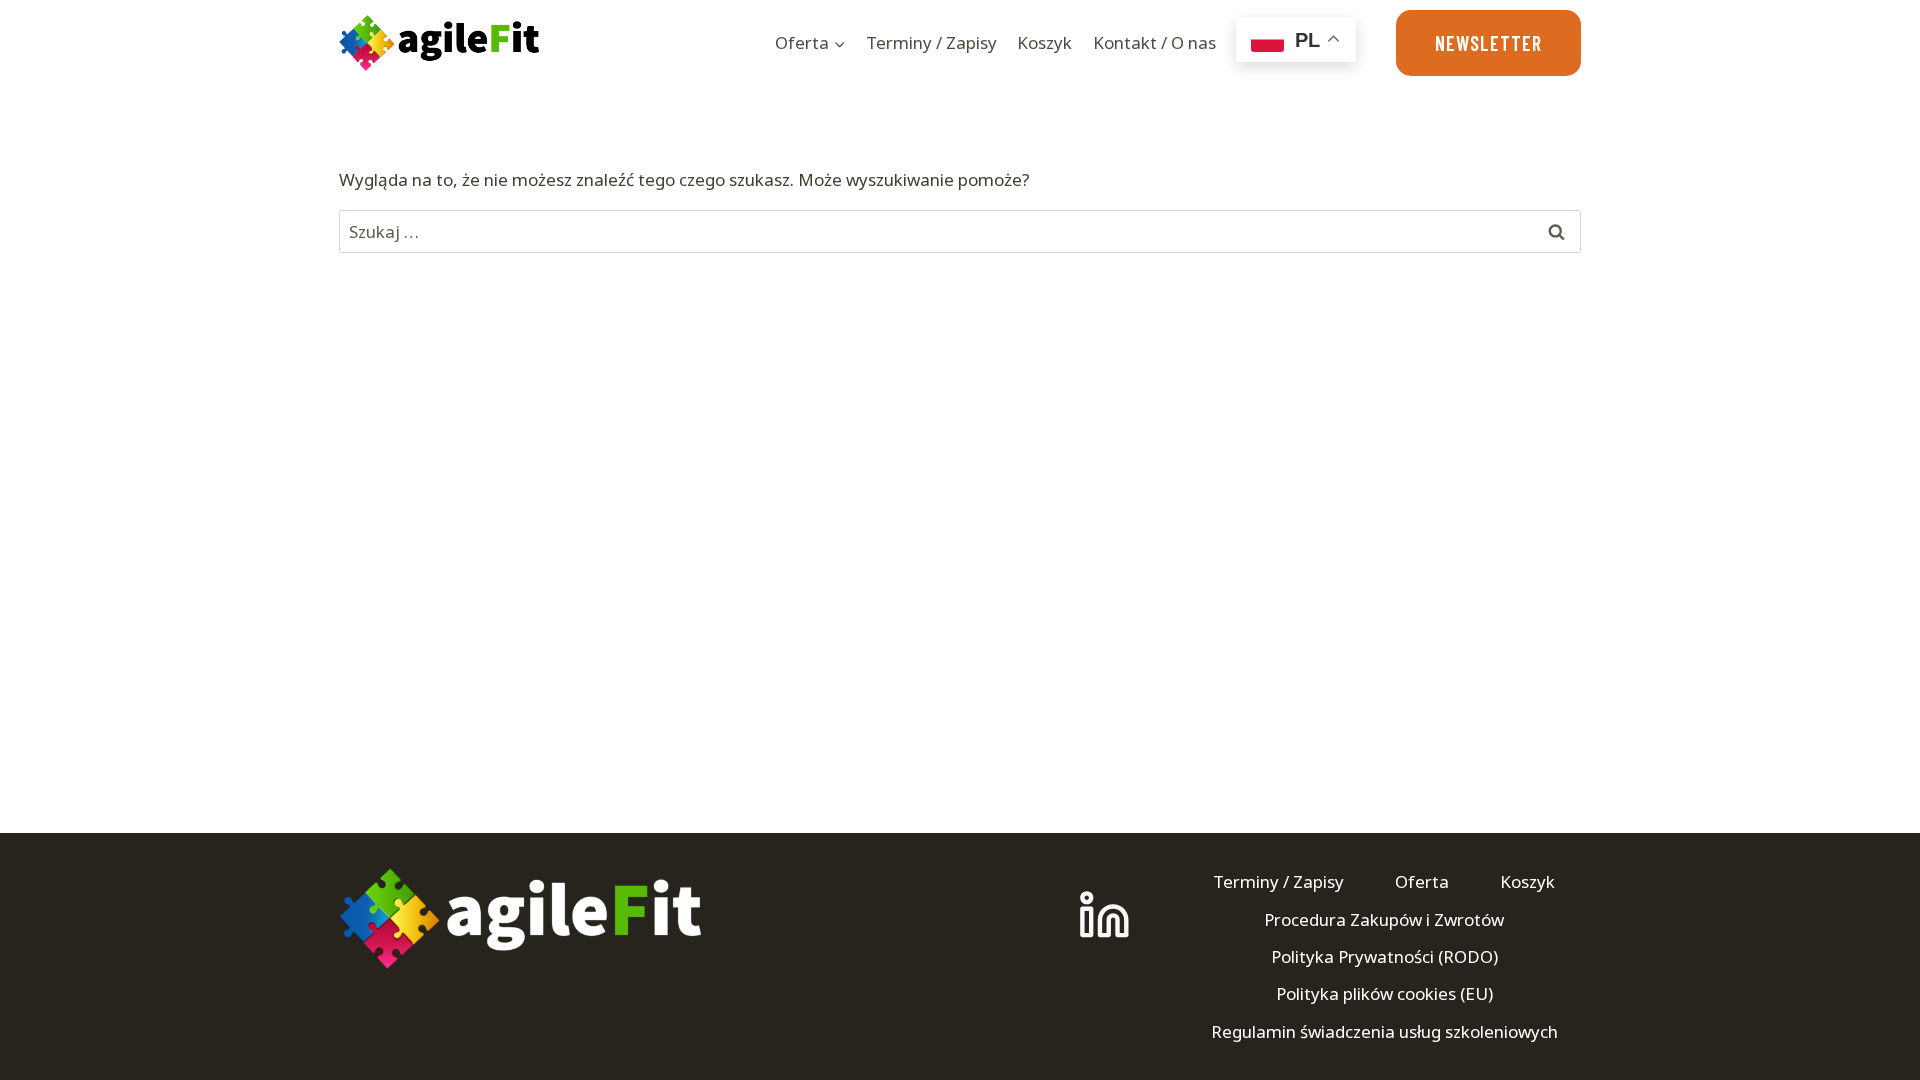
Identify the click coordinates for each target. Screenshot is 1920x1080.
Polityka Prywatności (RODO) (1384, 956)
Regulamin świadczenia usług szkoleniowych (1384, 1031)
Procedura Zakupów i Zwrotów (1384, 919)
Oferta (1422, 881)
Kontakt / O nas (1154, 42)
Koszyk (1044, 42)
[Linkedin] (1104, 915)
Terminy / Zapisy (931, 42)
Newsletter (1488, 43)
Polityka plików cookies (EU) (1384, 993)
